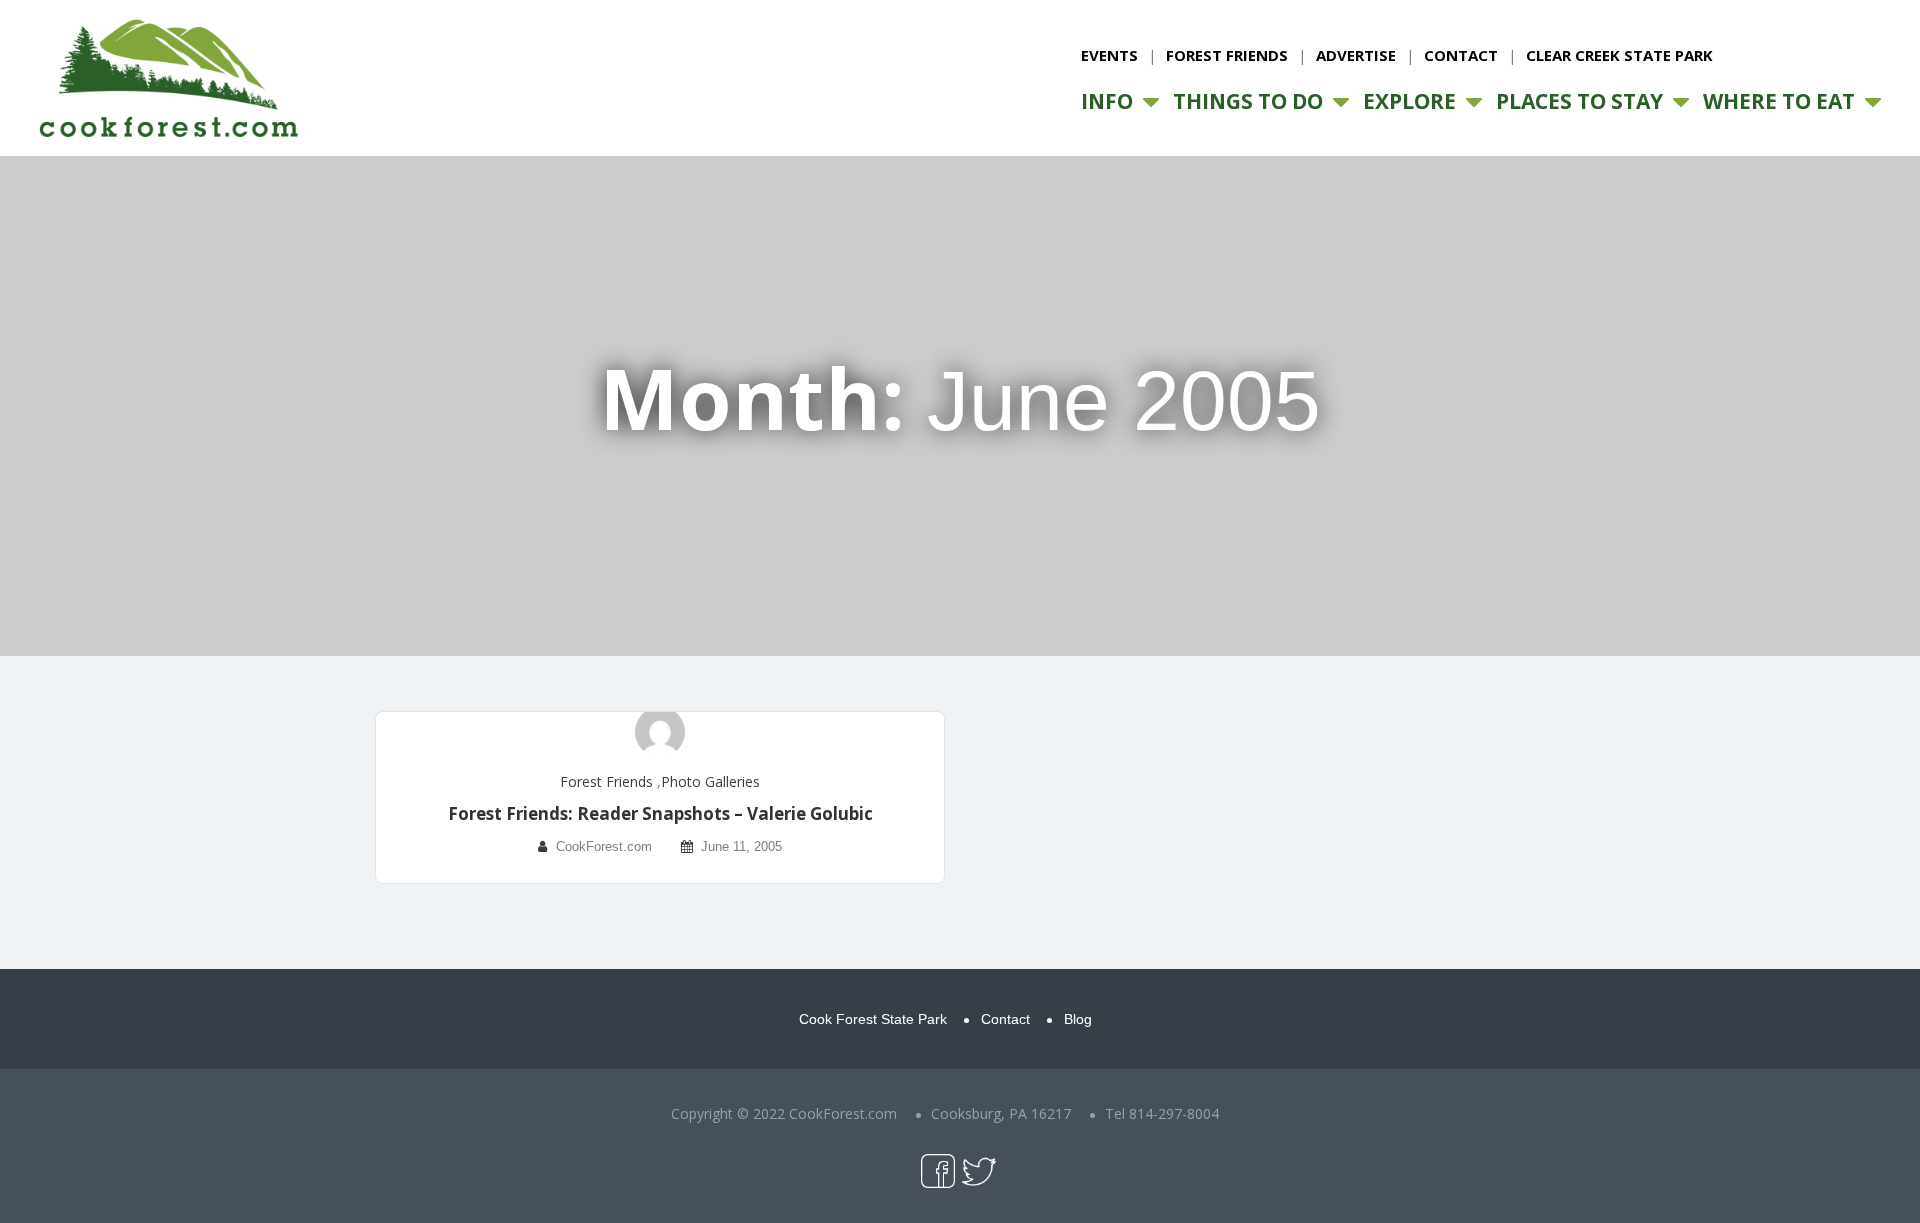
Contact (1461, 55)
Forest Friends (1227, 55)
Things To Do (1248, 101)
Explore (1409, 101)
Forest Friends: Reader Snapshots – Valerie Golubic (660, 813)
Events (1109, 55)
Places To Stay (1579, 101)
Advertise (1356, 55)
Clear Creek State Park (1619, 55)
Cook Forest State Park (873, 1019)
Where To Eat (1779, 101)
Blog (1078, 1019)
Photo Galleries (710, 781)
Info (1107, 101)
